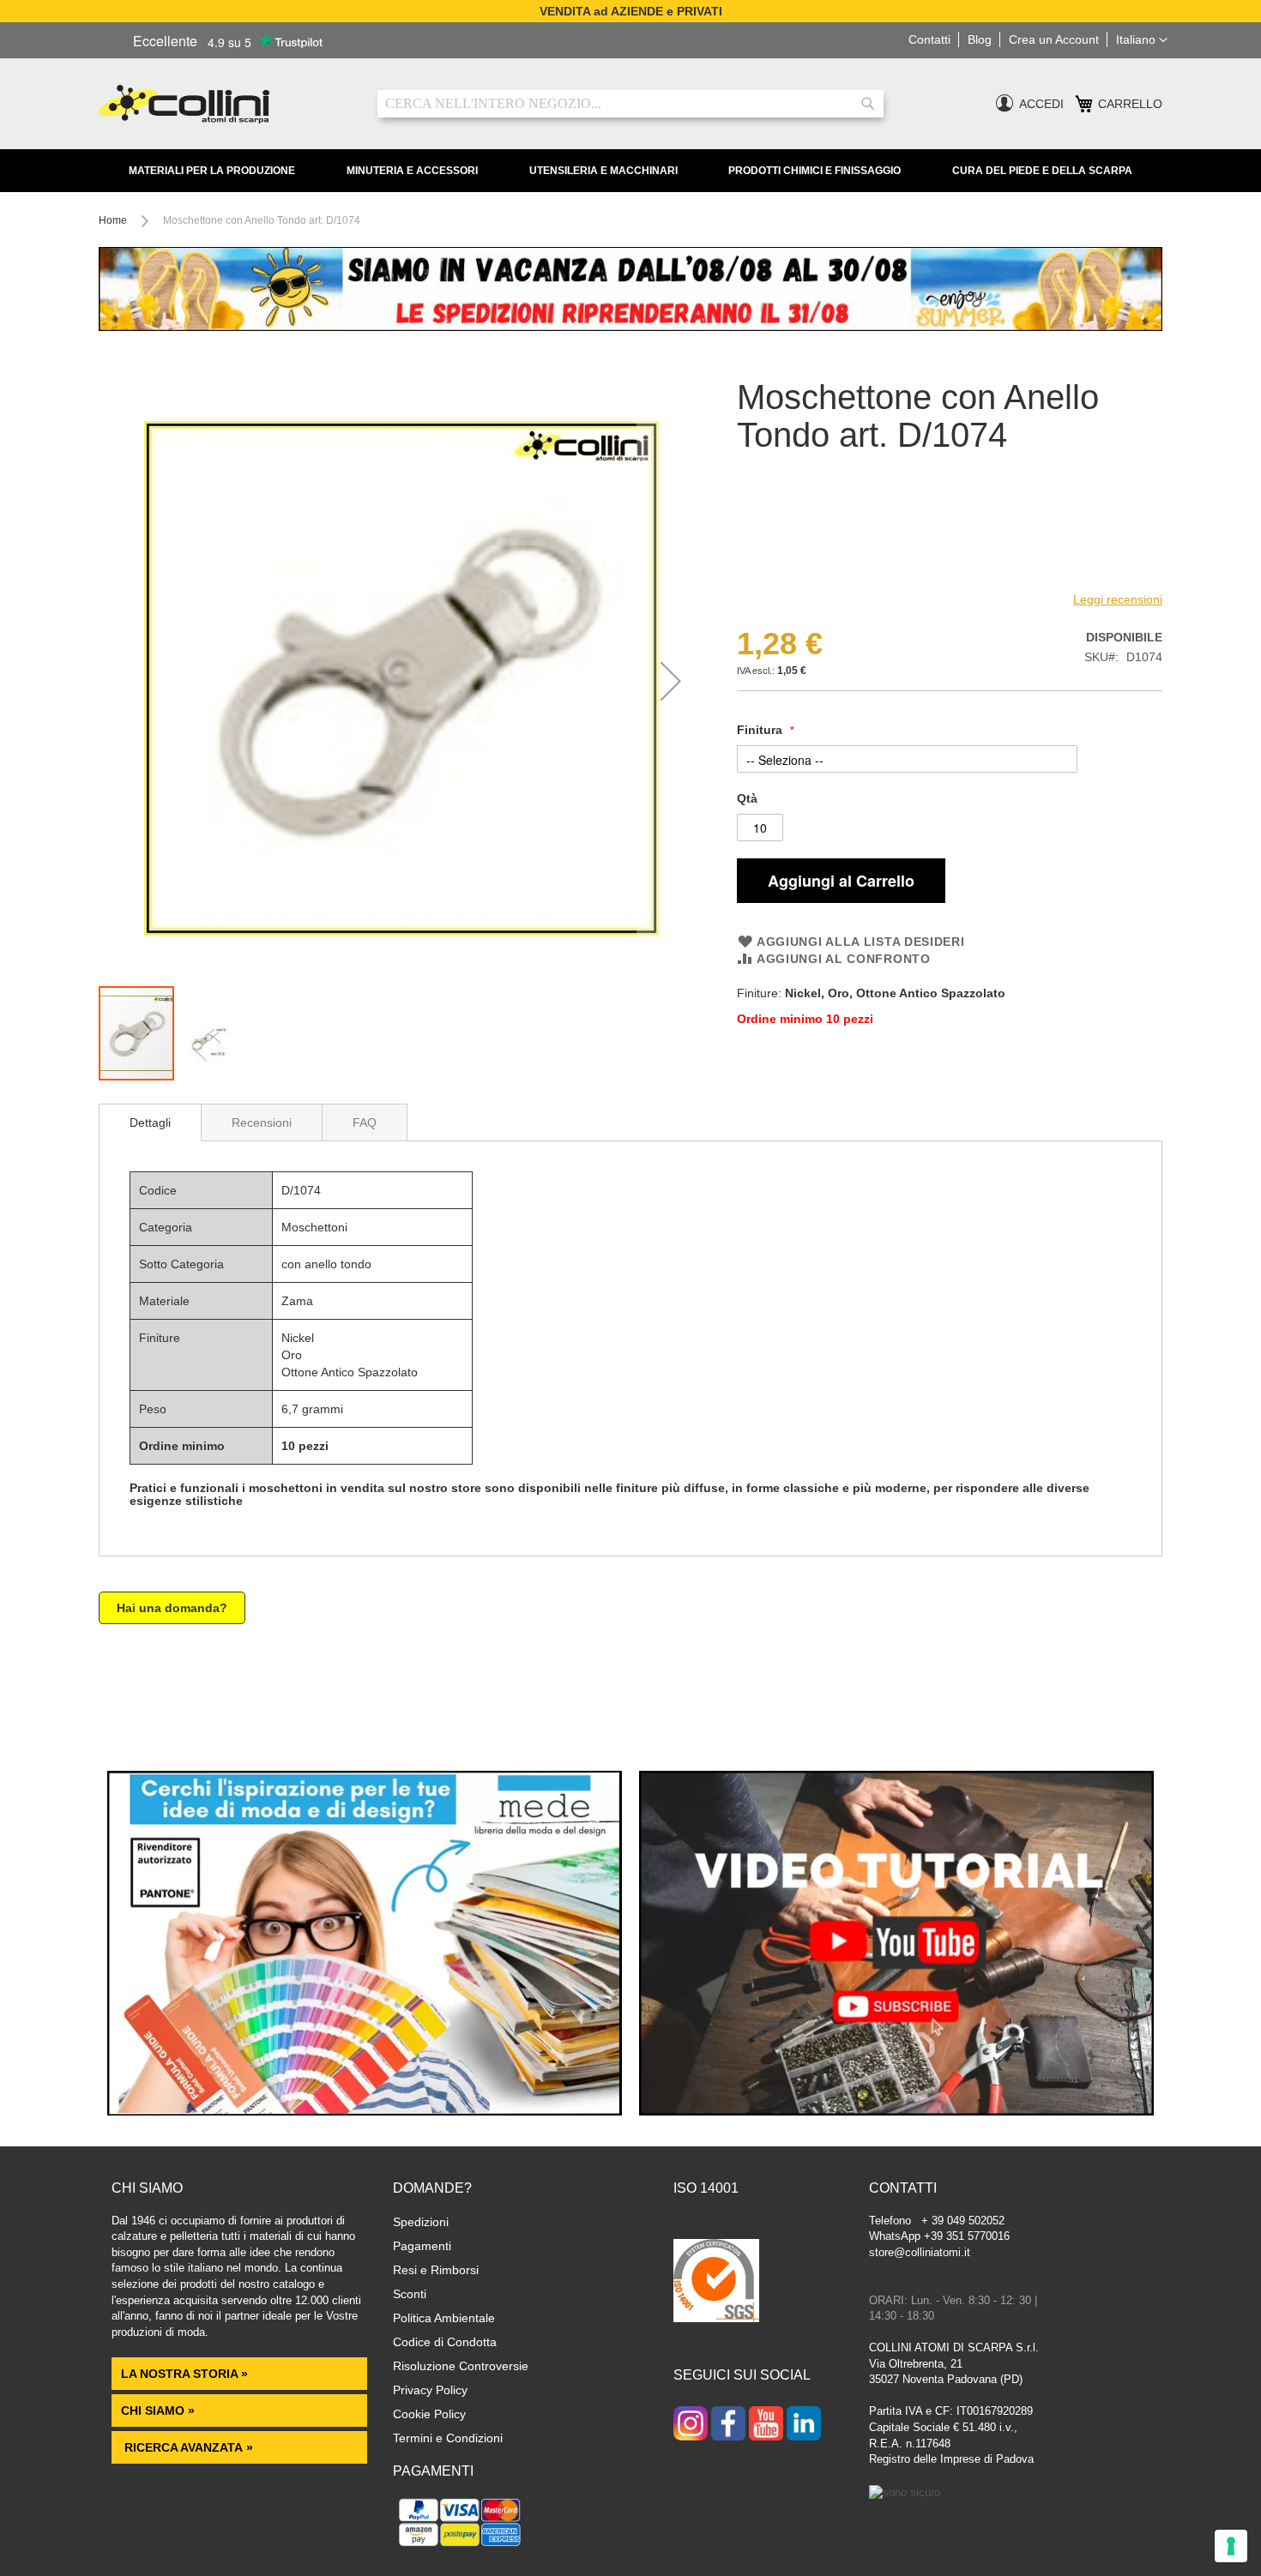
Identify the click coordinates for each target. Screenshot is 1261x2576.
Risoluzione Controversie (461, 2366)
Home (113, 220)
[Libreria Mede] (365, 2111)
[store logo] (225, 104)
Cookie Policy (429, 2414)
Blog (980, 39)
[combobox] (630, 104)
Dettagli (150, 1122)
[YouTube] (766, 2425)
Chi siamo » (158, 2410)
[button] (1142, 40)
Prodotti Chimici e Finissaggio (815, 171)
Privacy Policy (430, 2390)
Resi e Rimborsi (436, 2270)
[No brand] (793, 574)
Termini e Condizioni (448, 2438)
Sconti (410, 2294)
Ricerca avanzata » (187, 2447)
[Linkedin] (804, 2425)
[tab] (150, 1122)
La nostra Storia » (184, 2374)
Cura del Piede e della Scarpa (1042, 171)
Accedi (1041, 104)
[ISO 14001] (716, 2283)
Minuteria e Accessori (412, 171)
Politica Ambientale (444, 2318)
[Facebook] (728, 2425)
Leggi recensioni (1118, 599)
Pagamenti (422, 2246)
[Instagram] (691, 2425)
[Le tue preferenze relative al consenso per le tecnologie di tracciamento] (1231, 2546)
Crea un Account (1054, 39)
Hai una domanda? (172, 1608)
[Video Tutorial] (896, 2111)
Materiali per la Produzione (212, 171)
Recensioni (262, 1122)
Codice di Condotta (445, 2342)
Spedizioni (421, 2222)
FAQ (365, 1122)
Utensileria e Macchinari (603, 171)
